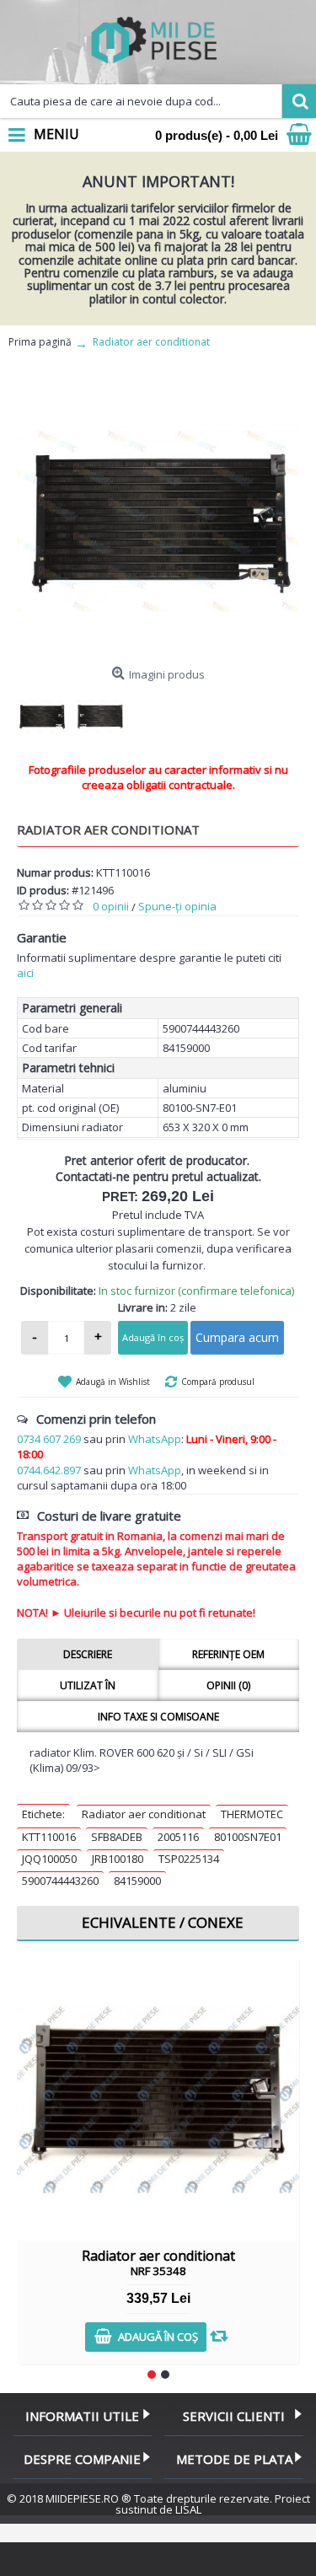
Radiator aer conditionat (144, 1814)
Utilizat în (88, 1685)
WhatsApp (155, 1439)
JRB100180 (118, 1859)
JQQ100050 (49, 1859)
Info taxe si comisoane (158, 1717)
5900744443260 (60, 1881)
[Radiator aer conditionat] (158, 518)
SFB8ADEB (117, 1837)
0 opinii (111, 906)
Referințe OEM (228, 1654)
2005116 (178, 1837)
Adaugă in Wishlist (113, 1382)
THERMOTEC (252, 1814)
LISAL (188, 2509)
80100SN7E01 (248, 1837)
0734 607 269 (49, 1439)
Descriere (88, 1654)
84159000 (137, 1881)
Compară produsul (218, 1382)
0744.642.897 (49, 1470)
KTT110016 (49, 1837)
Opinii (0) (228, 1685)
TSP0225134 (189, 1859)
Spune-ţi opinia (177, 906)
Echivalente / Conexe (163, 1922)
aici (25, 973)
